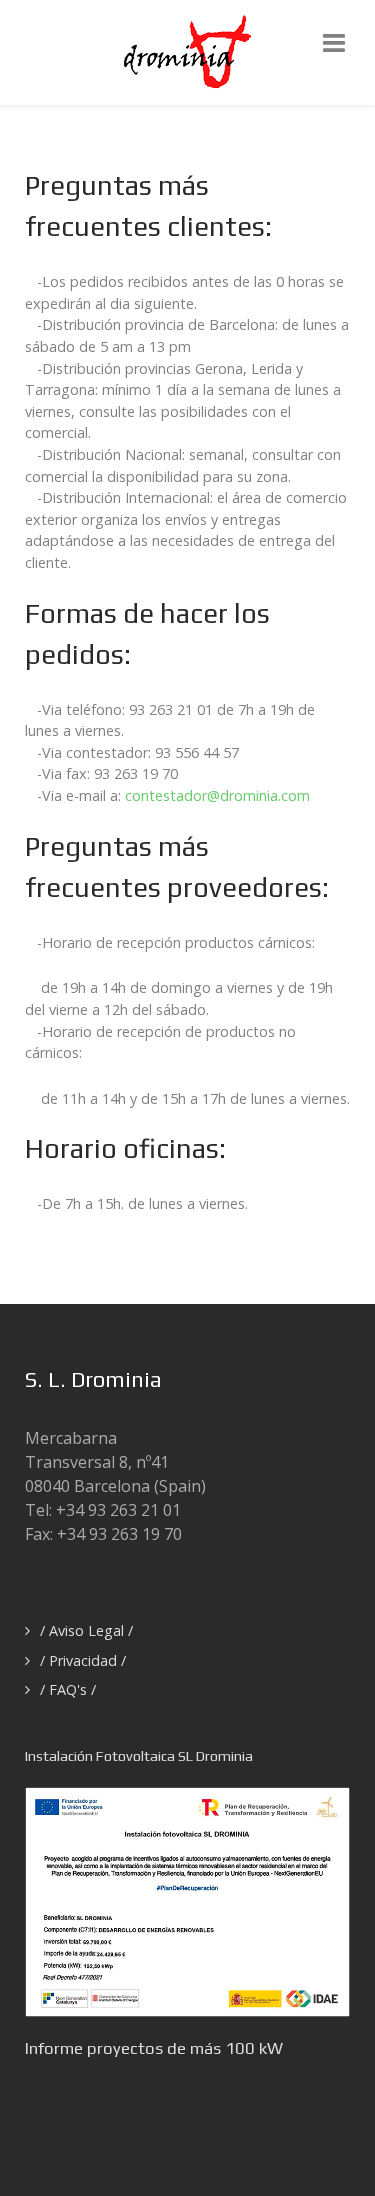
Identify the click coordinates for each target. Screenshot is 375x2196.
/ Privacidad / (83, 1660)
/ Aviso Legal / (86, 1630)
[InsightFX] (187, 50)
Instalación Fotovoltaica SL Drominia (139, 1756)
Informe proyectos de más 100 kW (154, 2048)
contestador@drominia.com (217, 795)
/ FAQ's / (68, 1689)
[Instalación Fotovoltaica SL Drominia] (187, 1900)
